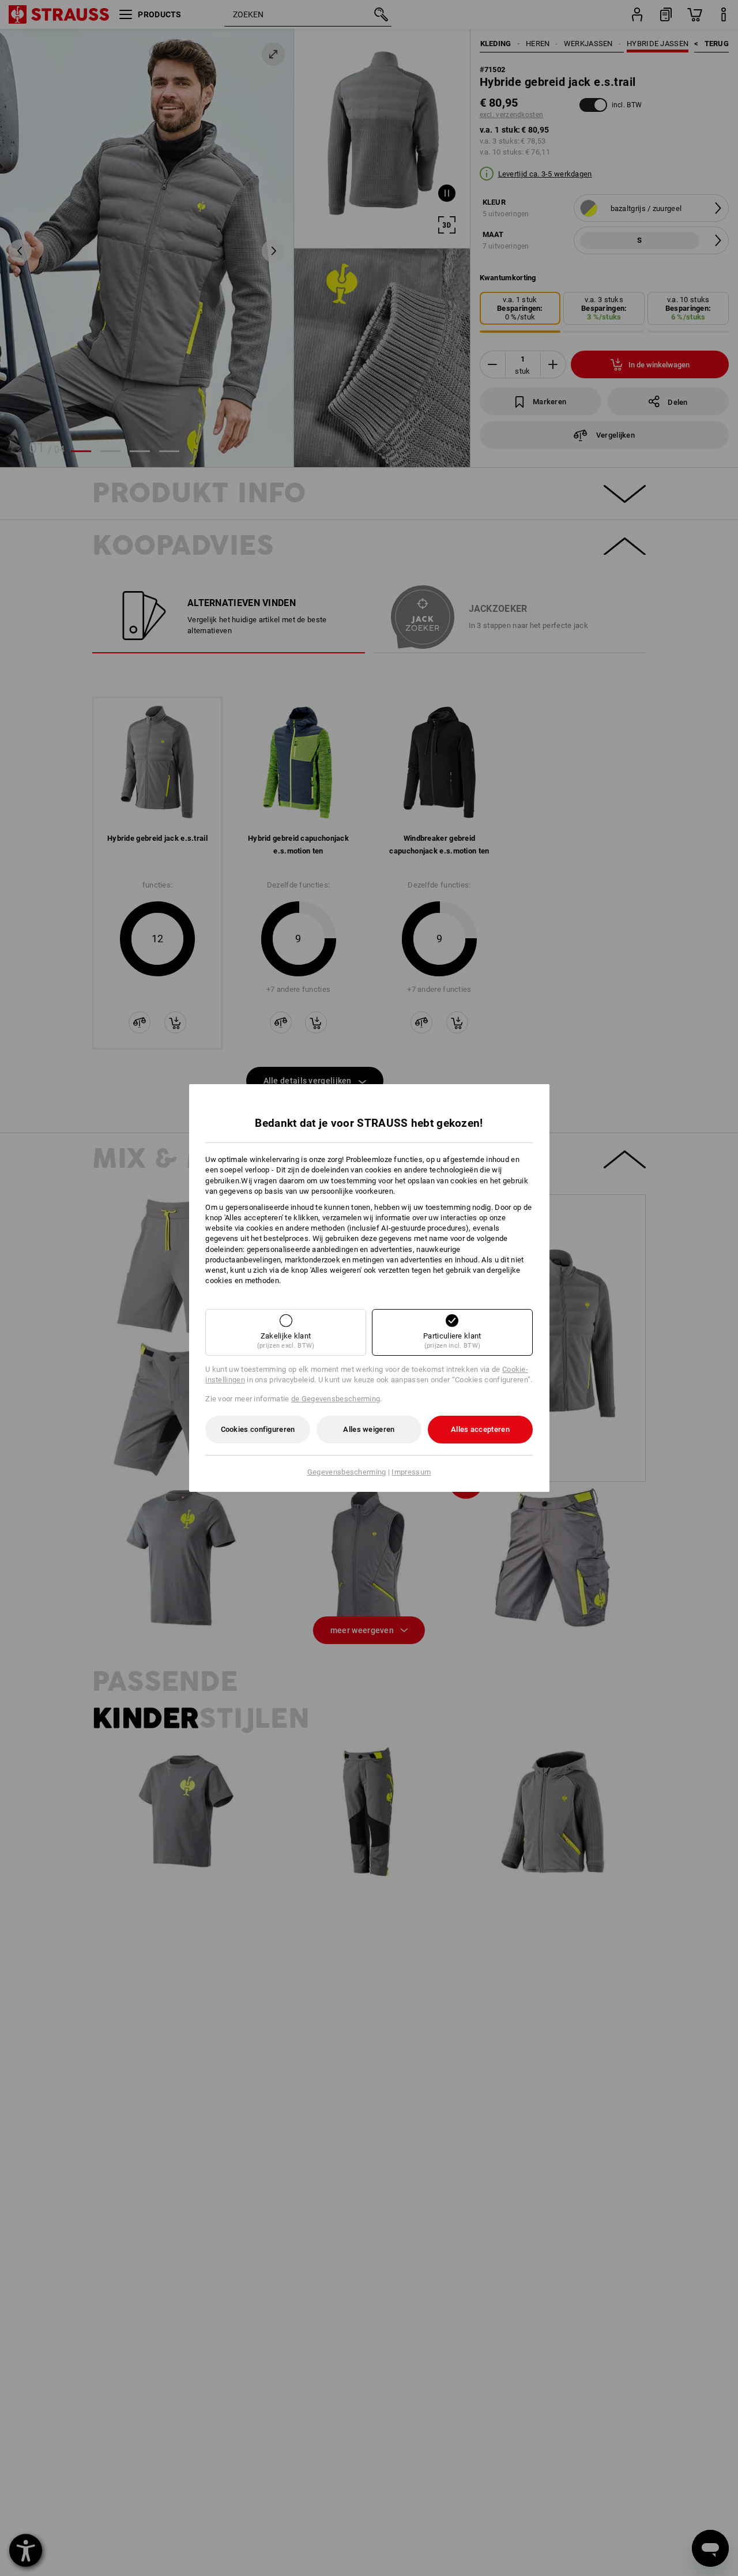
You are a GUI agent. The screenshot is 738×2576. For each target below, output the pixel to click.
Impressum (411, 1472)
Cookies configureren (258, 1429)
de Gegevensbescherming (336, 1399)
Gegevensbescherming (347, 1472)
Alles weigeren (369, 1429)
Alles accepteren (480, 1429)
